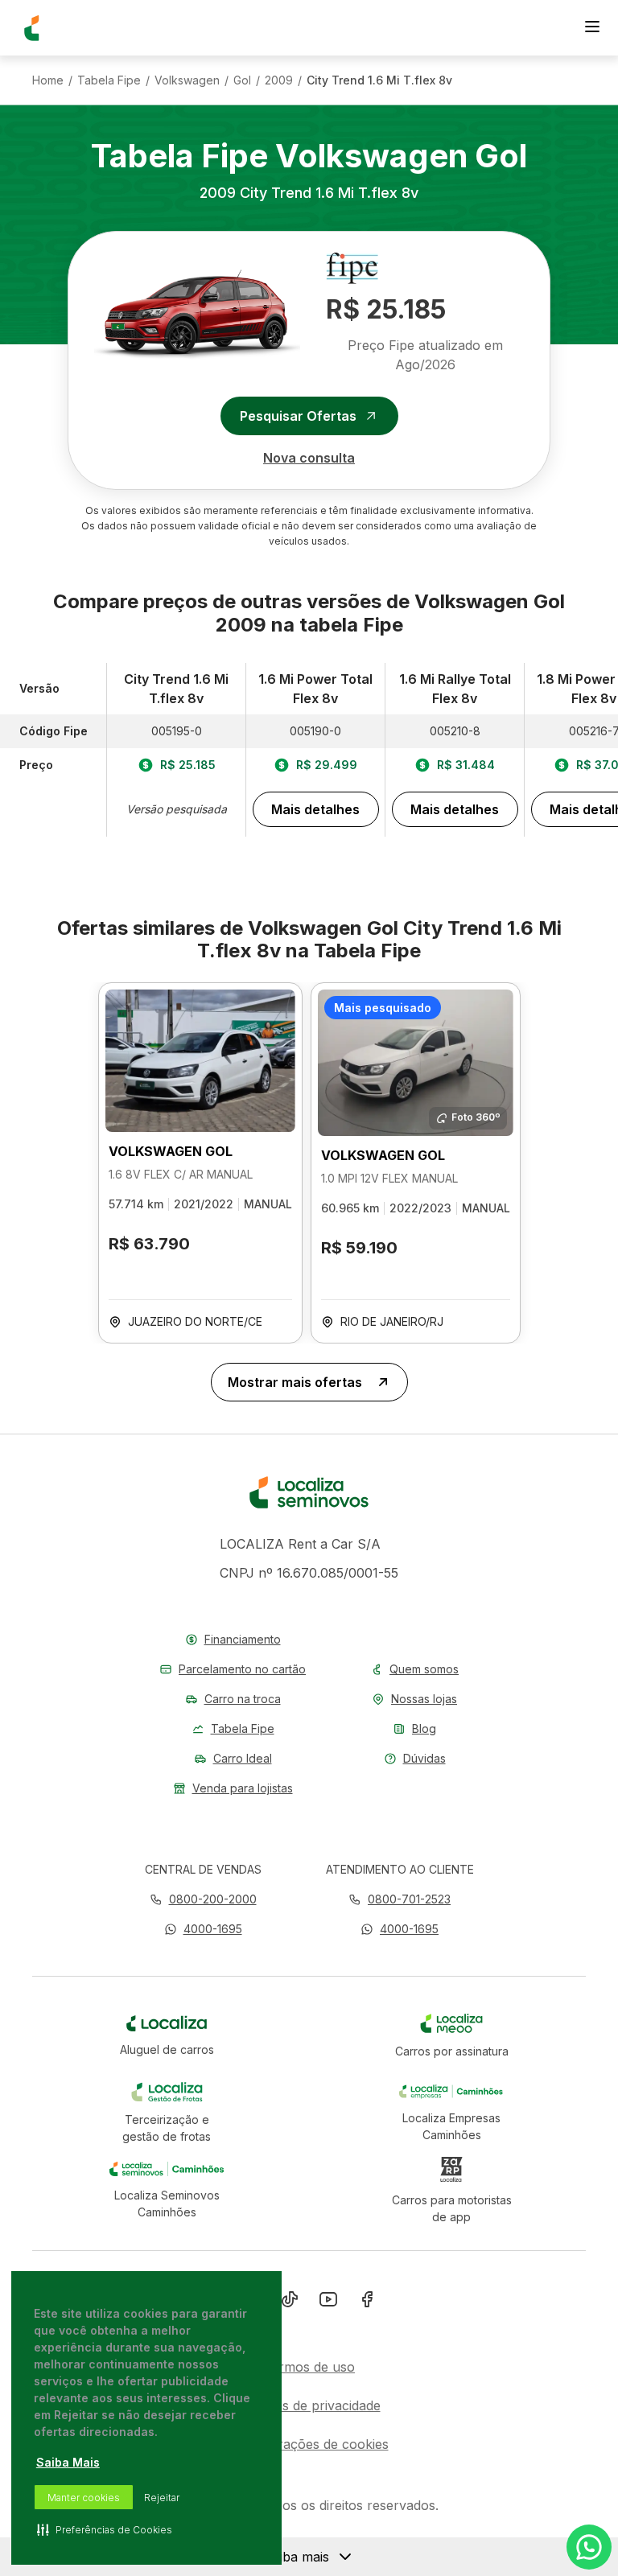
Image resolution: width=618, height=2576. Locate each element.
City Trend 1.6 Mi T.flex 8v (379, 80)
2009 (279, 80)
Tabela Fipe (109, 80)
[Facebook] (367, 2302)
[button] (203, 1929)
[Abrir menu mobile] (592, 28)
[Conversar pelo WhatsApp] (589, 2547)
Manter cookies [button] (84, 2498)
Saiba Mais (68, 2462)
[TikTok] (290, 2302)
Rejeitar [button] (162, 2498)
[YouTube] (328, 2302)
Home (48, 80)
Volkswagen (187, 80)
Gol (242, 80)
